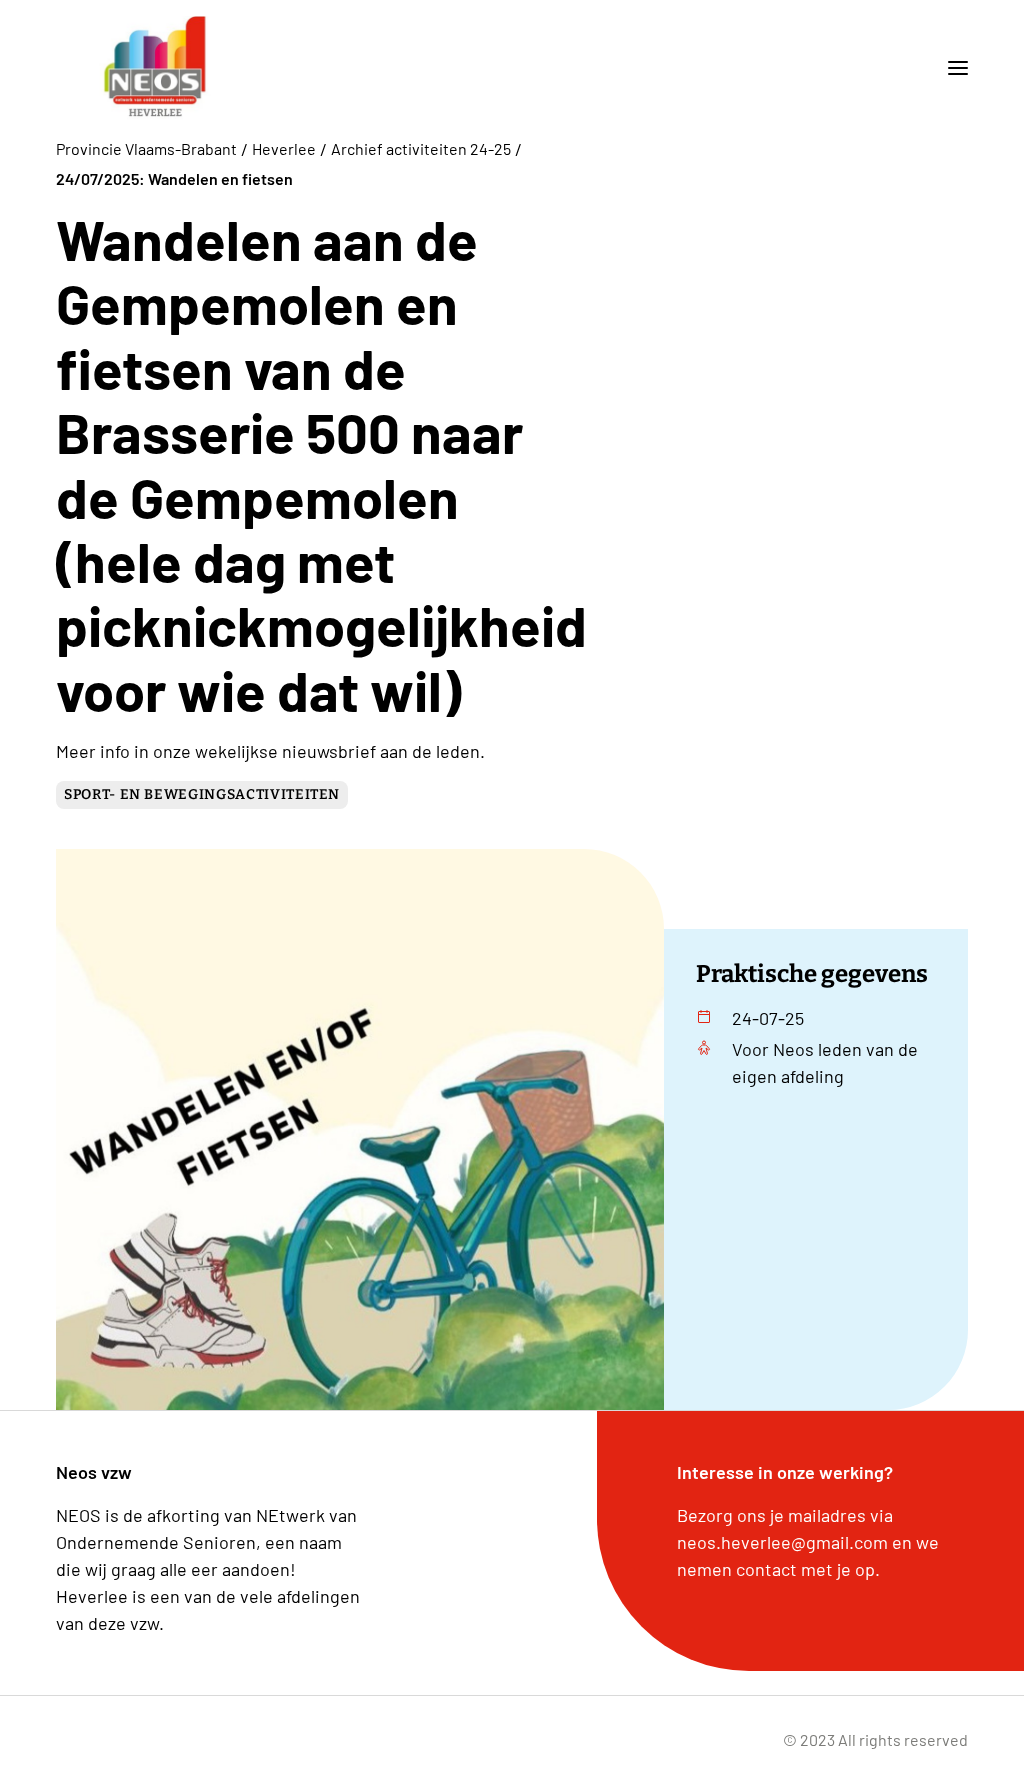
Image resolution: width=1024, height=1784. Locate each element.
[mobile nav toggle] (950, 68)
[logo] (155, 68)
